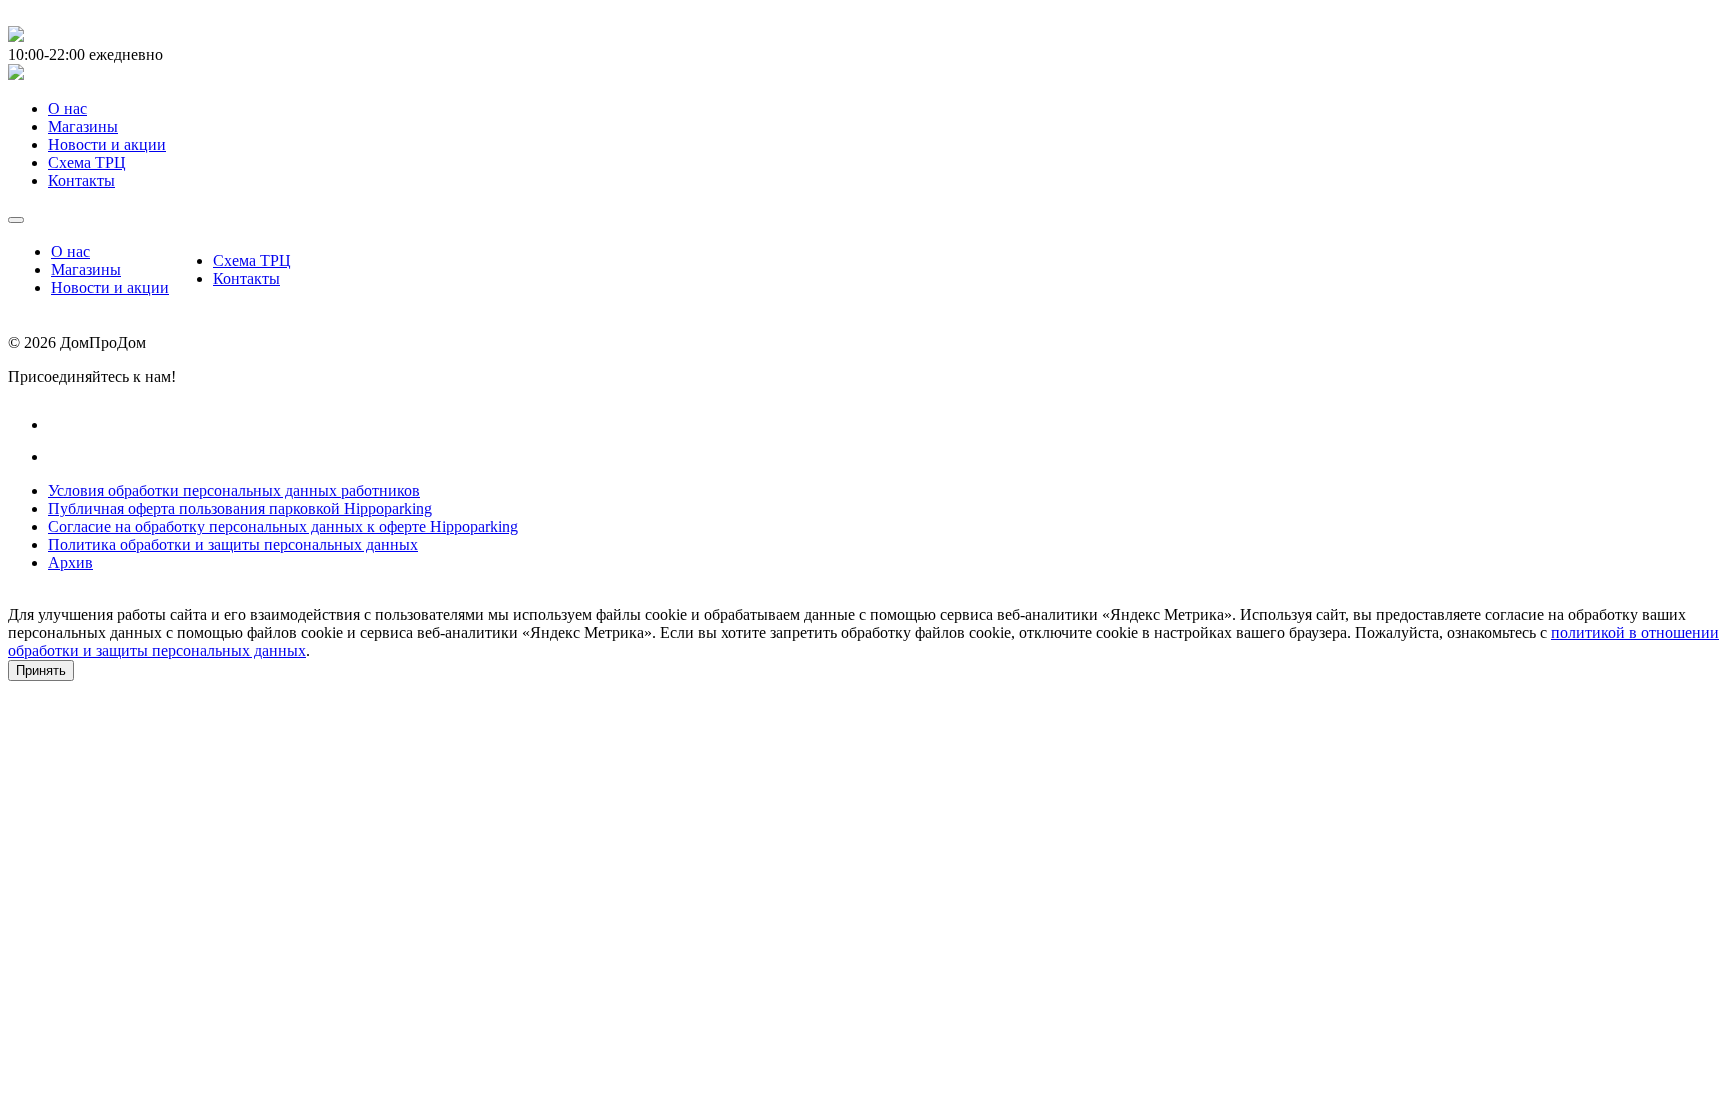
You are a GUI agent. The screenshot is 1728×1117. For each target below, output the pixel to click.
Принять (41, 670)
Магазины (86, 269)
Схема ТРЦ (252, 260)
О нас (70, 251)
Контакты (246, 278)
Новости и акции (110, 287)
